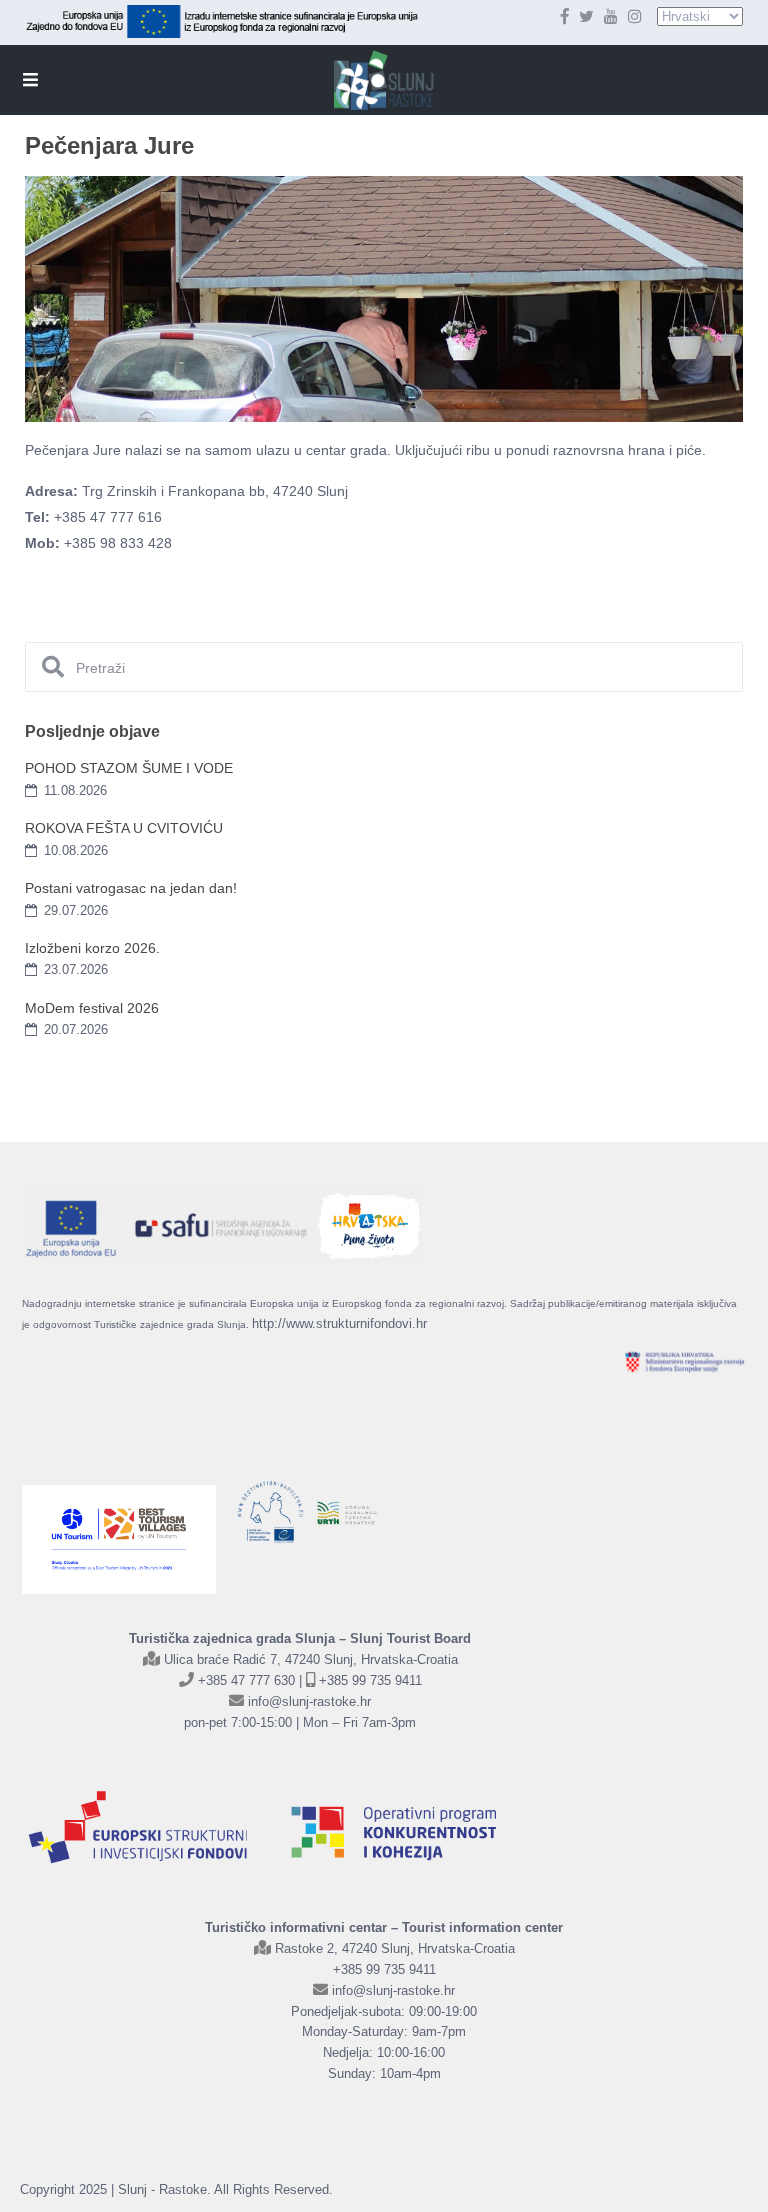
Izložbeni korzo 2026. (92, 948)
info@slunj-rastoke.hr (309, 1701)
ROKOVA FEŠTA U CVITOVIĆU (124, 828)
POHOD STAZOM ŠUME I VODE (129, 768)
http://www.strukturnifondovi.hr (339, 1323)
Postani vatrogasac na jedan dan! (131, 888)
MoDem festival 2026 (92, 1008)
